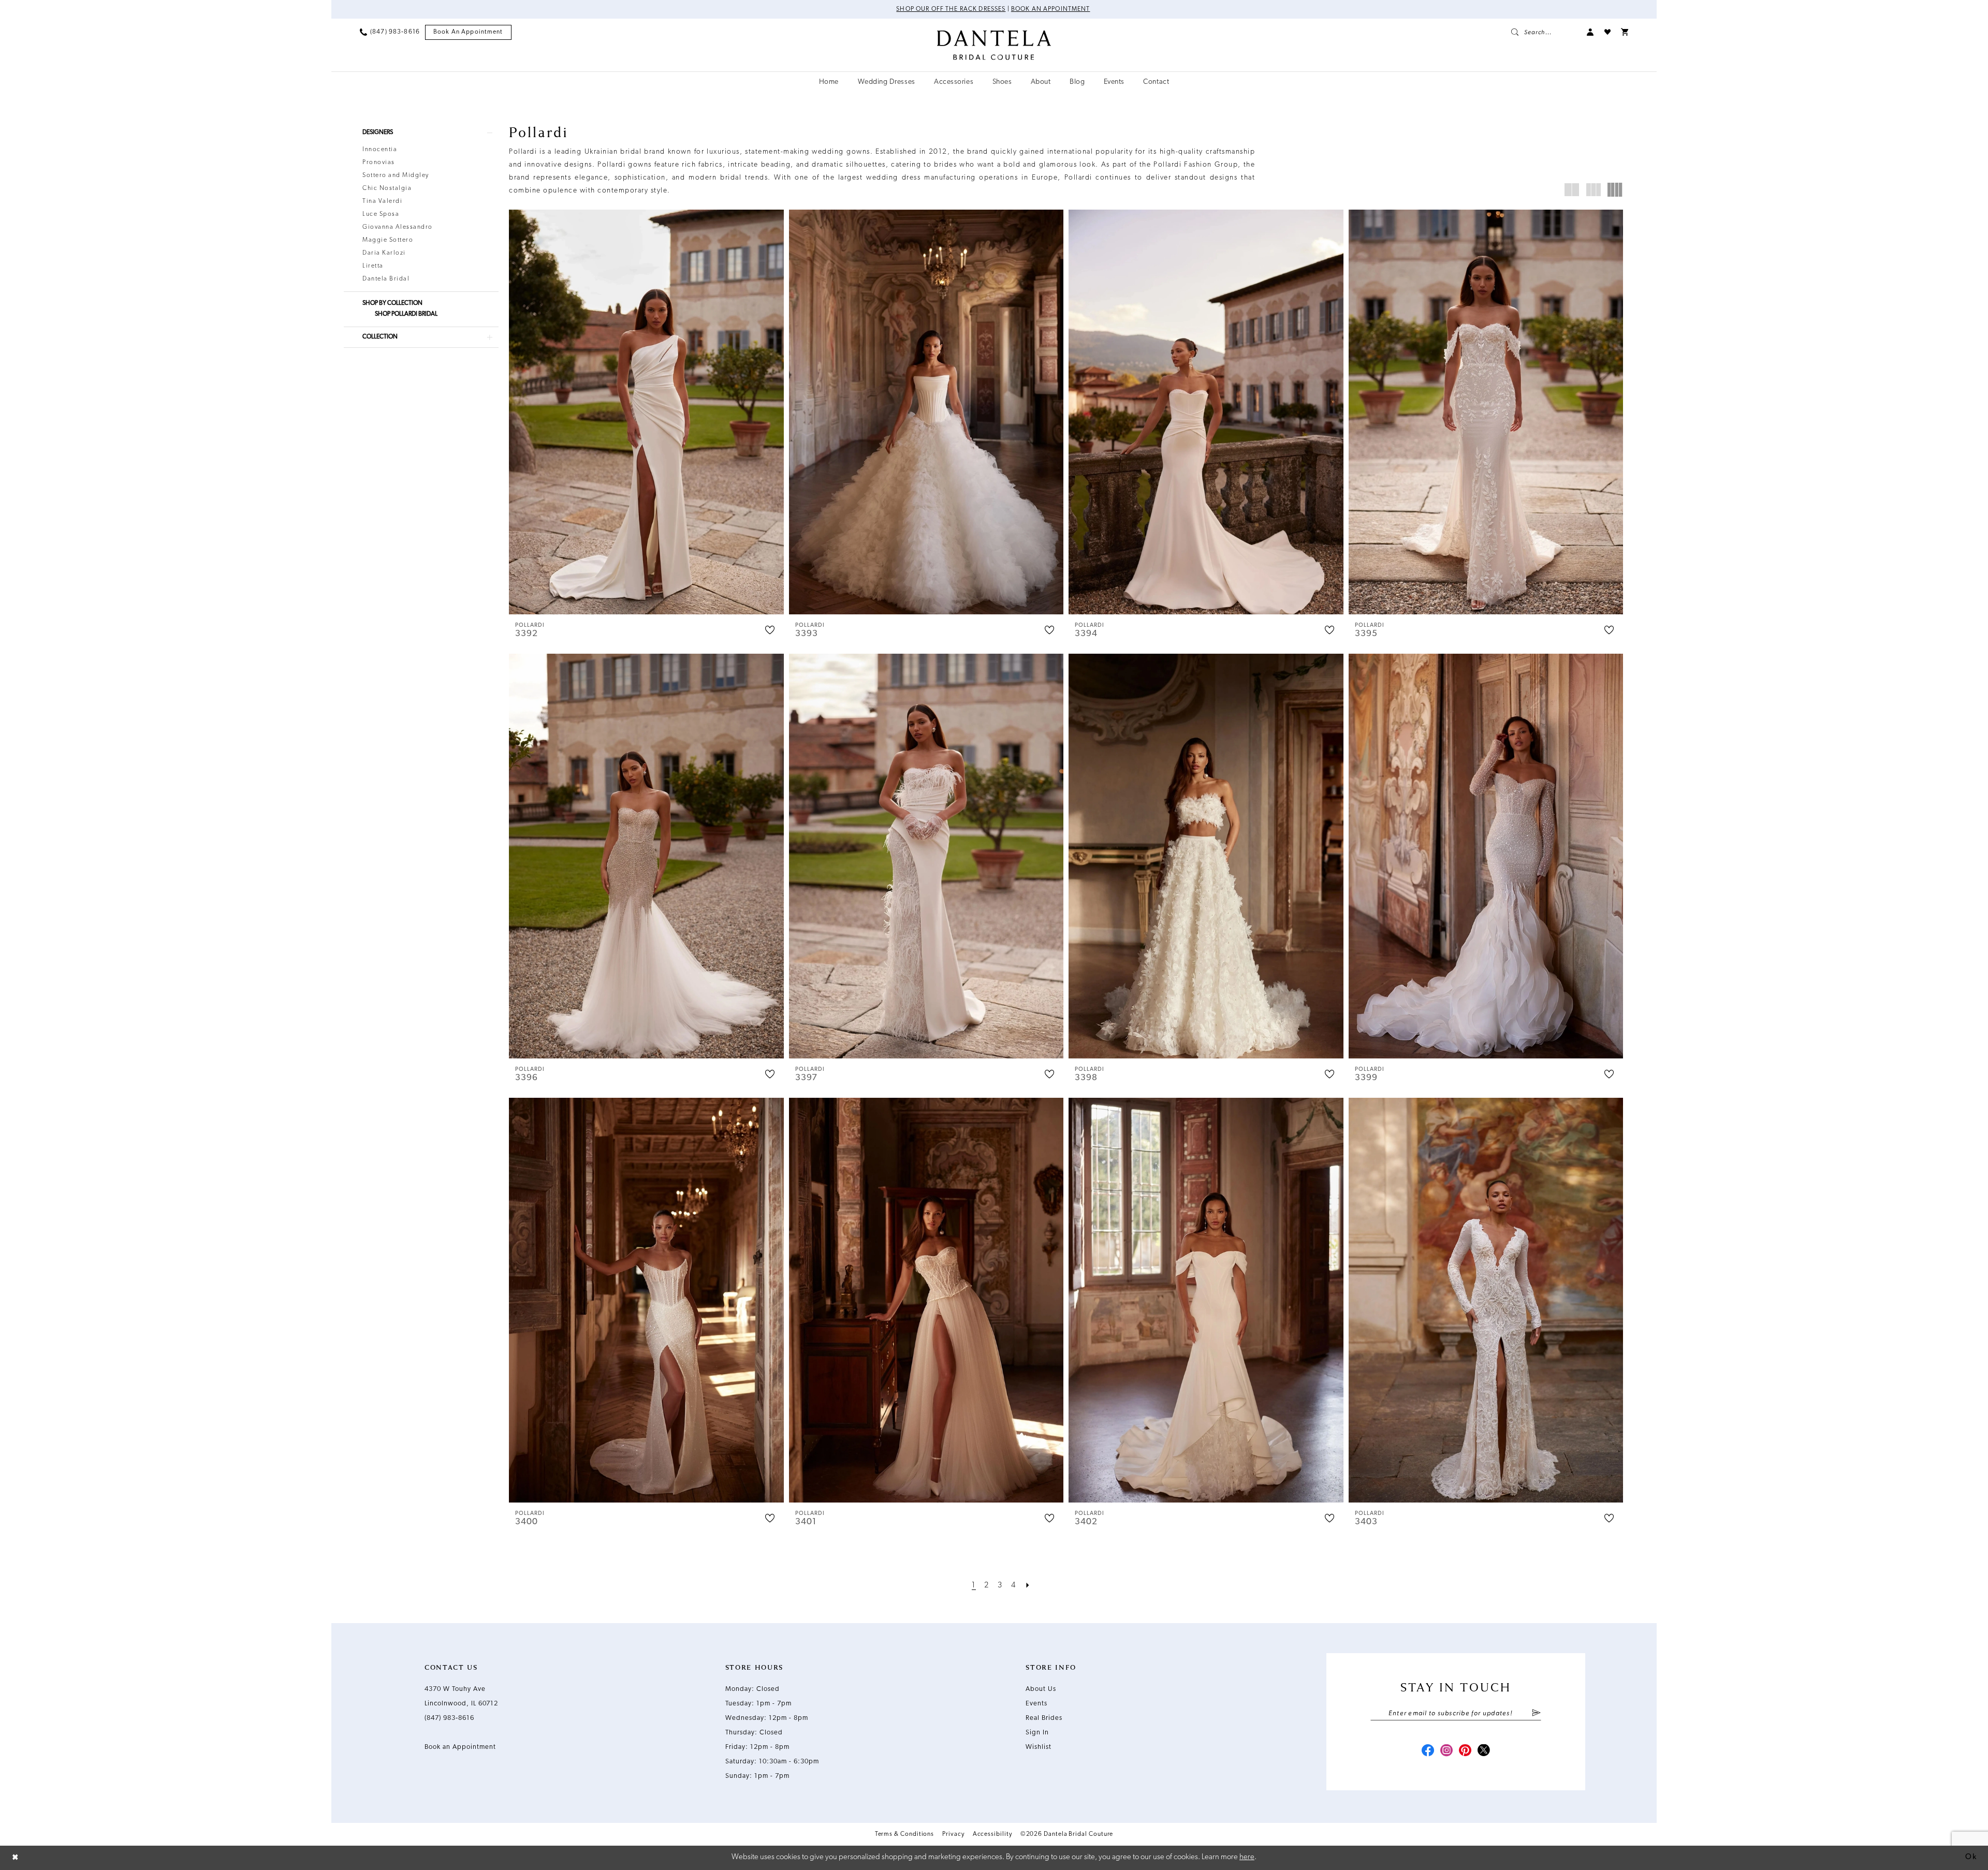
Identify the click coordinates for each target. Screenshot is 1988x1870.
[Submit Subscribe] (1536, 1714)
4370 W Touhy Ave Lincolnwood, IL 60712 (461, 1696)
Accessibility (992, 1834)
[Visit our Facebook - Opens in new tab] (1428, 1751)
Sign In (1037, 1733)
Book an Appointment (1051, 9)
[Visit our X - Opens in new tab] (1484, 1751)
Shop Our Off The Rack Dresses (951, 9)
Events (1036, 1704)
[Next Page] (1028, 1586)
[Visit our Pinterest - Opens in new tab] (1465, 1751)
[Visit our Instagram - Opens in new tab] (1446, 1751)
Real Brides (1044, 1718)
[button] (1590, 32)
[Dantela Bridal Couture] (994, 45)
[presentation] (646, 412)
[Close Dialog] (16, 1858)
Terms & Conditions (905, 1834)
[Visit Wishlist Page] (1607, 32)
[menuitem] (390, 32)
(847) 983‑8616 (449, 1718)
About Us (1041, 1689)
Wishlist (1039, 1747)
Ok (1971, 1857)
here (1247, 1857)
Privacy (953, 1834)
